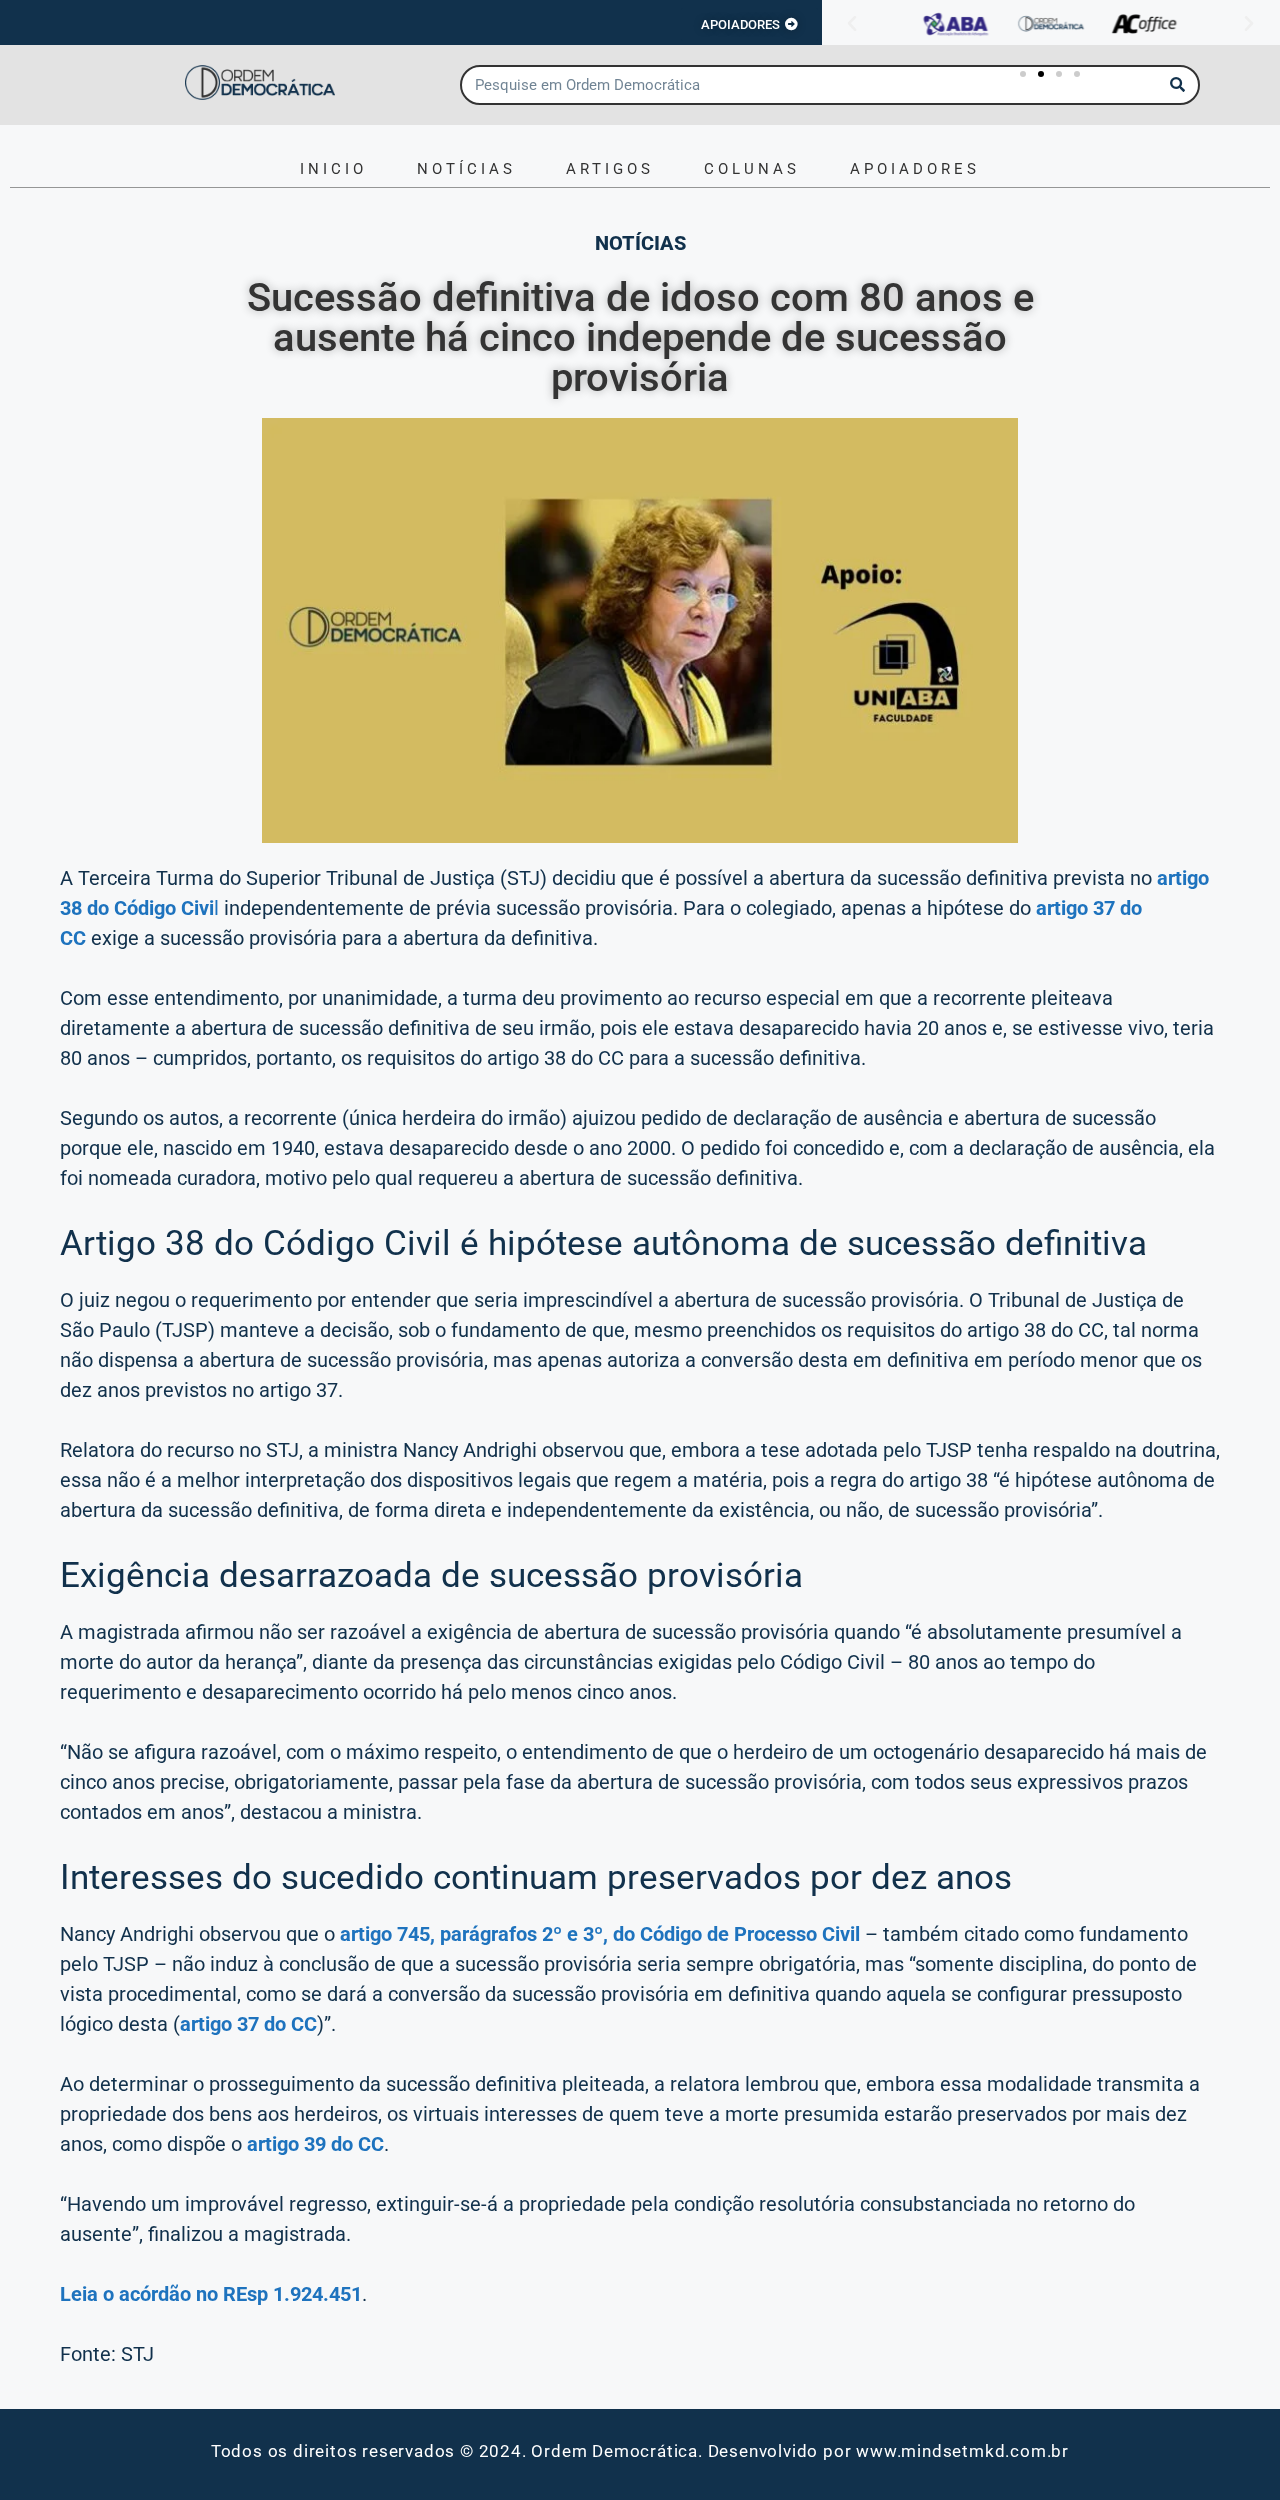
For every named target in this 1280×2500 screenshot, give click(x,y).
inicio (333, 169)
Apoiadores (915, 169)
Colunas (752, 169)
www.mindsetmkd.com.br (962, 2451)
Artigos (610, 169)
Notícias (466, 169)
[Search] (1178, 85)
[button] (852, 24)
